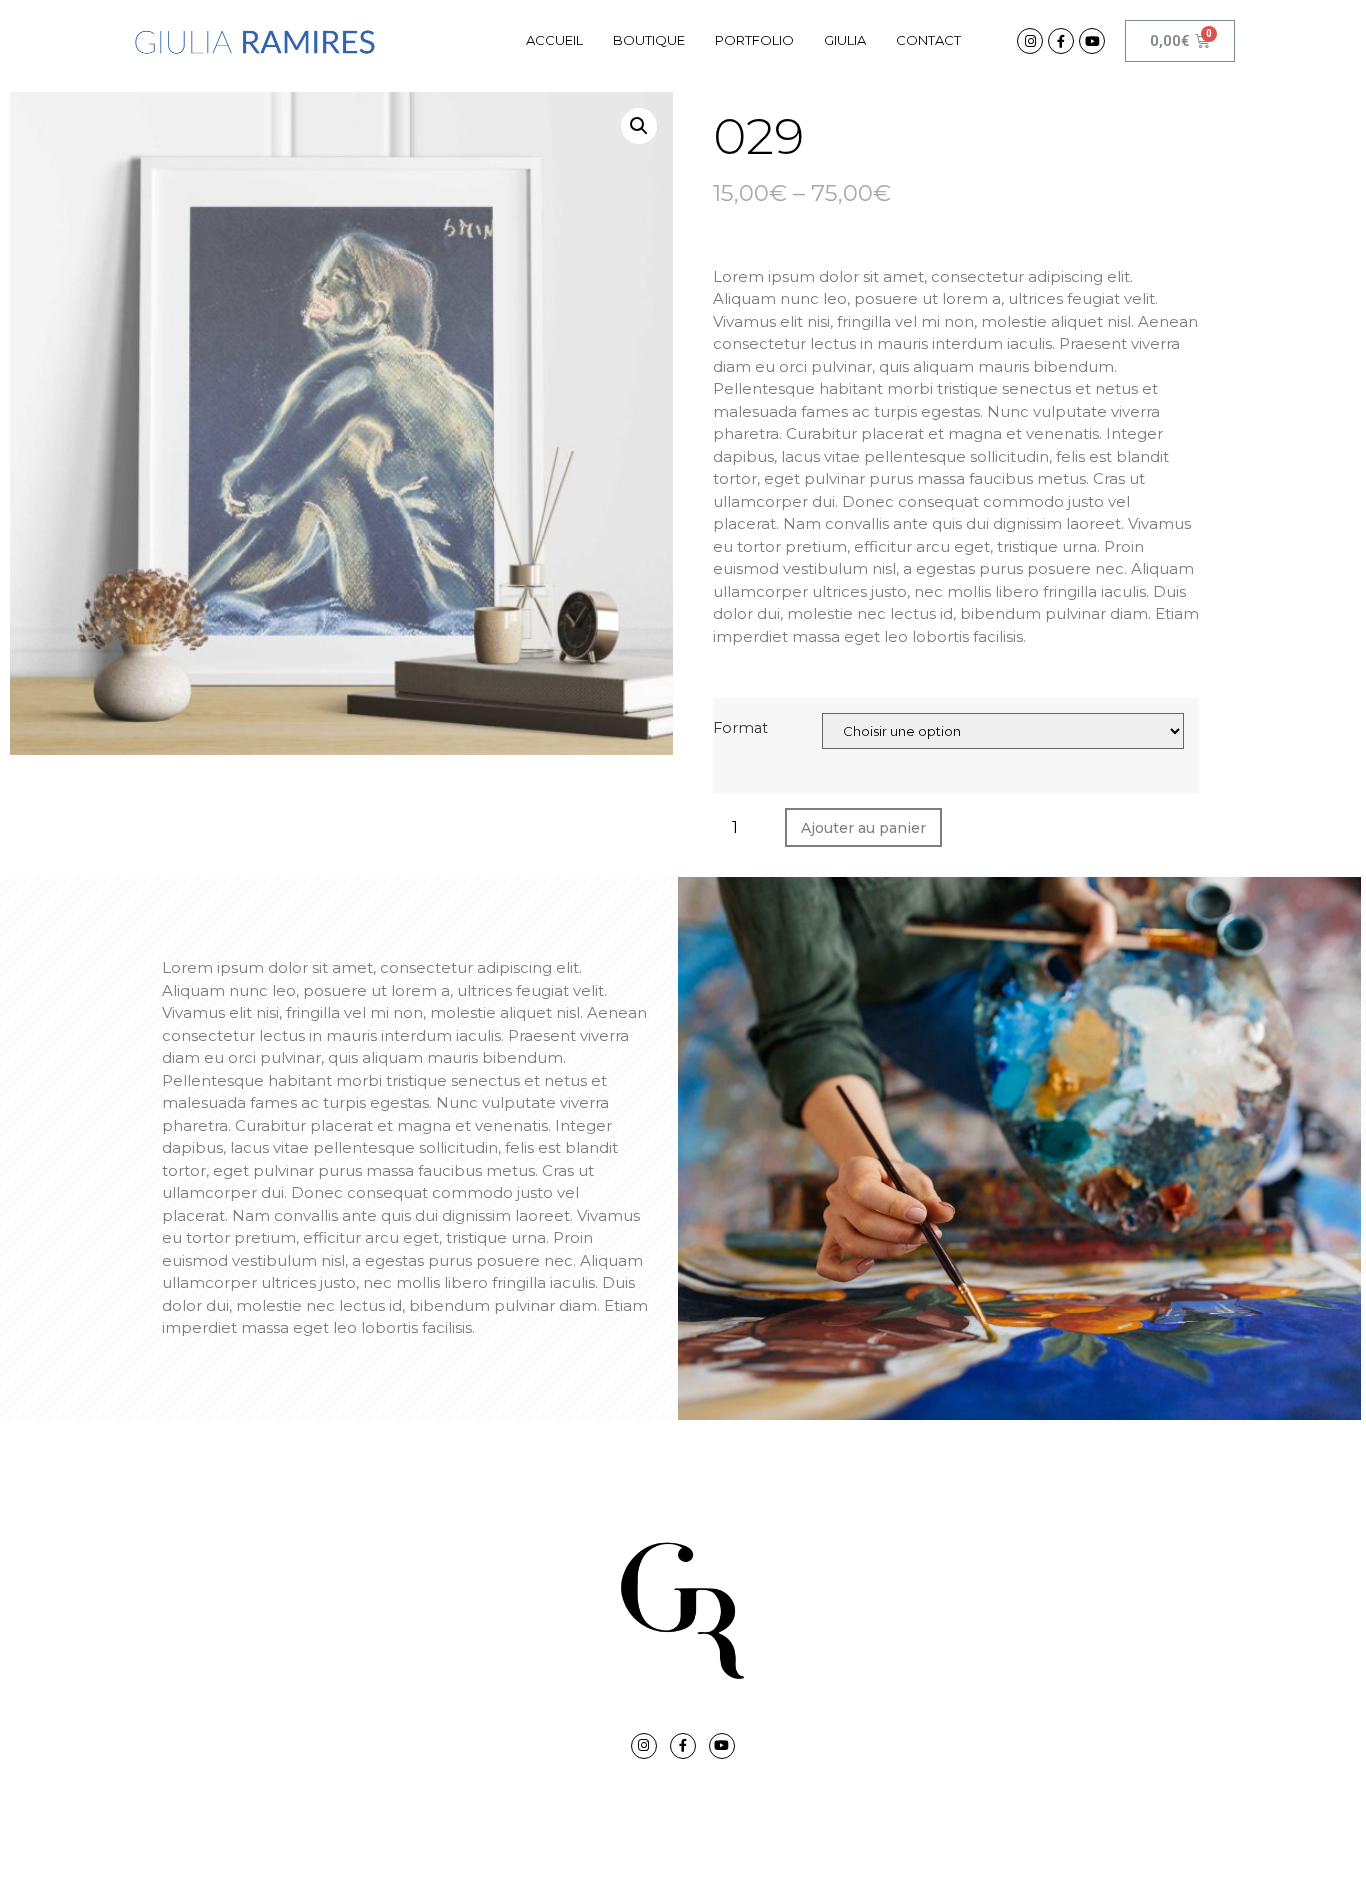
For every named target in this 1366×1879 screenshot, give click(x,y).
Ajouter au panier (863, 828)
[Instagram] (1030, 41)
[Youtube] (1092, 41)
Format (740, 728)
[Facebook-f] (1061, 41)
